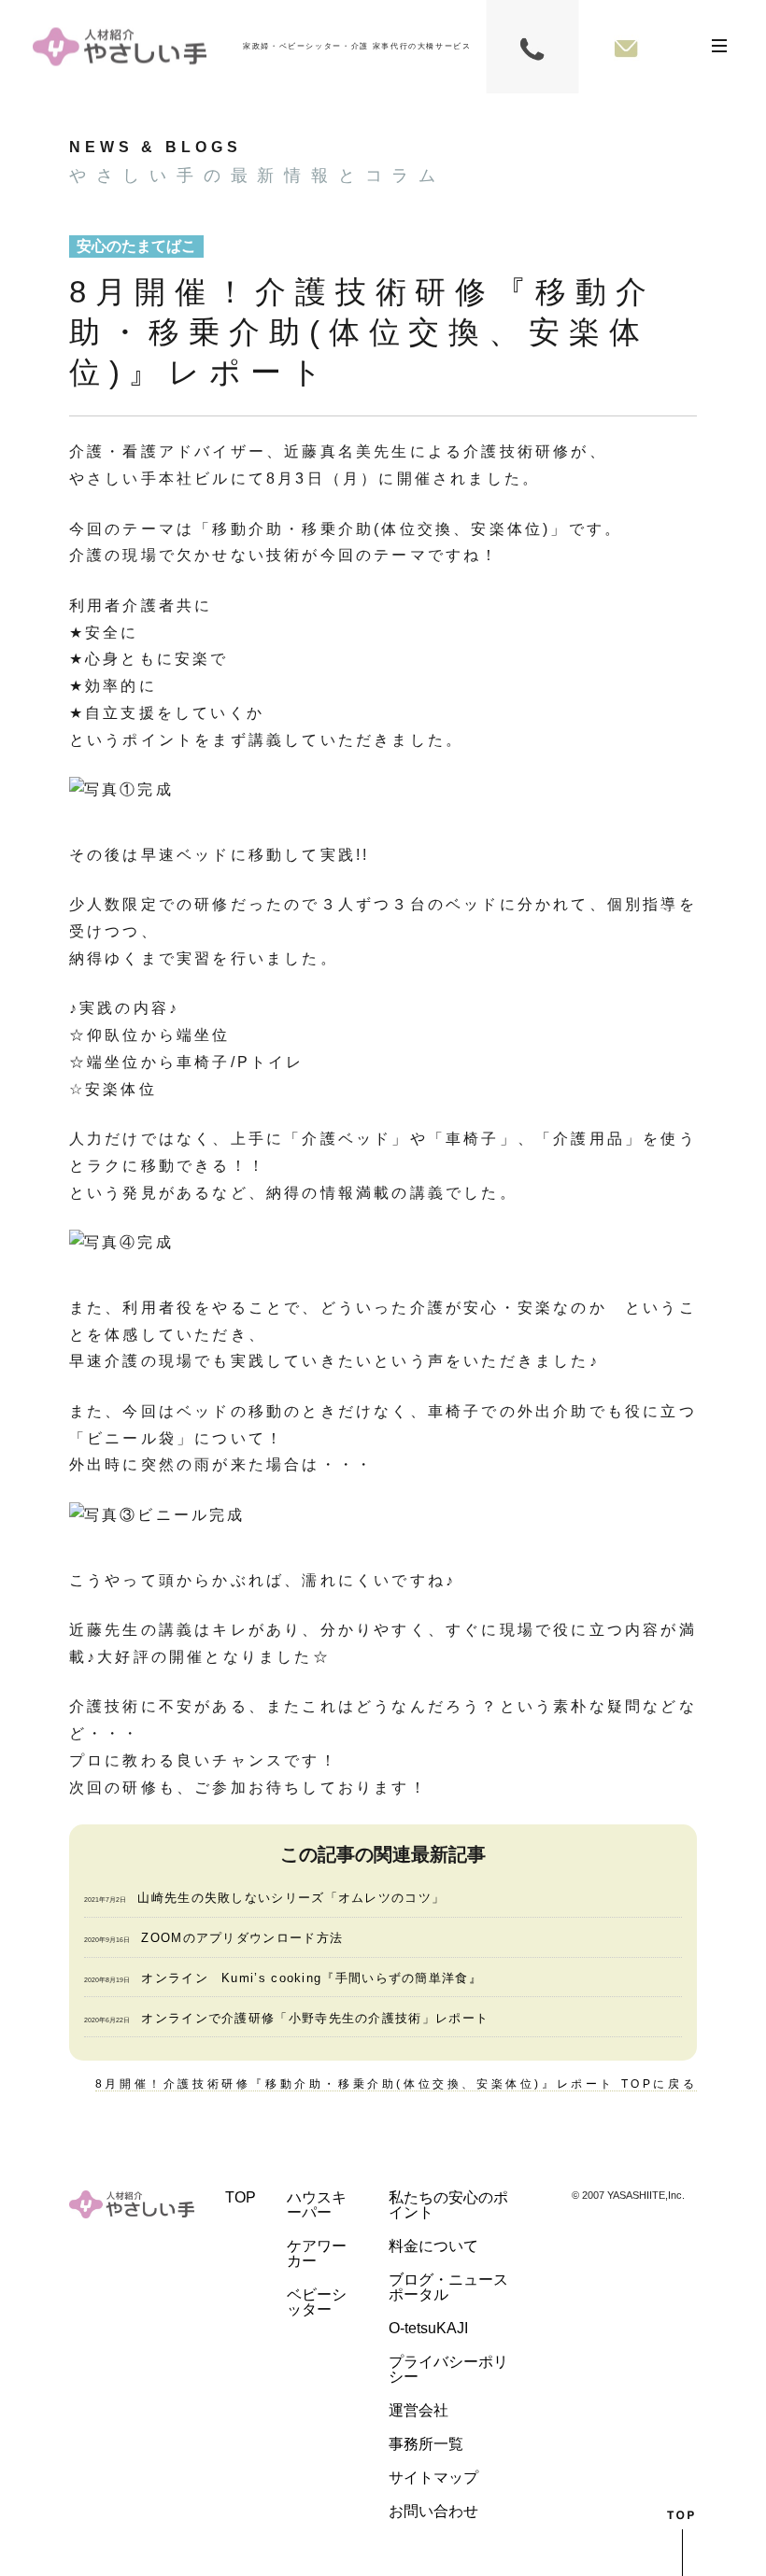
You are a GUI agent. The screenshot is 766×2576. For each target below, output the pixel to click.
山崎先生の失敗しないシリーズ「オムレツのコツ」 (291, 1898)
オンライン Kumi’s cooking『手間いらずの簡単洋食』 (312, 1978)
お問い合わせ (433, 2511)
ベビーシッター (317, 2302)
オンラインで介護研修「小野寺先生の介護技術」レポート (315, 2018)
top (682, 2542)
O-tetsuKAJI (428, 2328)
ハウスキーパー (317, 2205)
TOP (241, 2197)
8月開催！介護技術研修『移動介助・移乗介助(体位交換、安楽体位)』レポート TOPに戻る (396, 2084)
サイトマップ (433, 2477)
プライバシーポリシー (448, 2369)
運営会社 (418, 2410)
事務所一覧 (426, 2444)
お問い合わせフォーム (626, 47)
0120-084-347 (532, 47)
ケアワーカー (317, 2253)
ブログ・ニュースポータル (448, 2287)
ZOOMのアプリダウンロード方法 (242, 1938)
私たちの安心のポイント (448, 2205)
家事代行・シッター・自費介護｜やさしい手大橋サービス (120, 47)
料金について (433, 2246)
